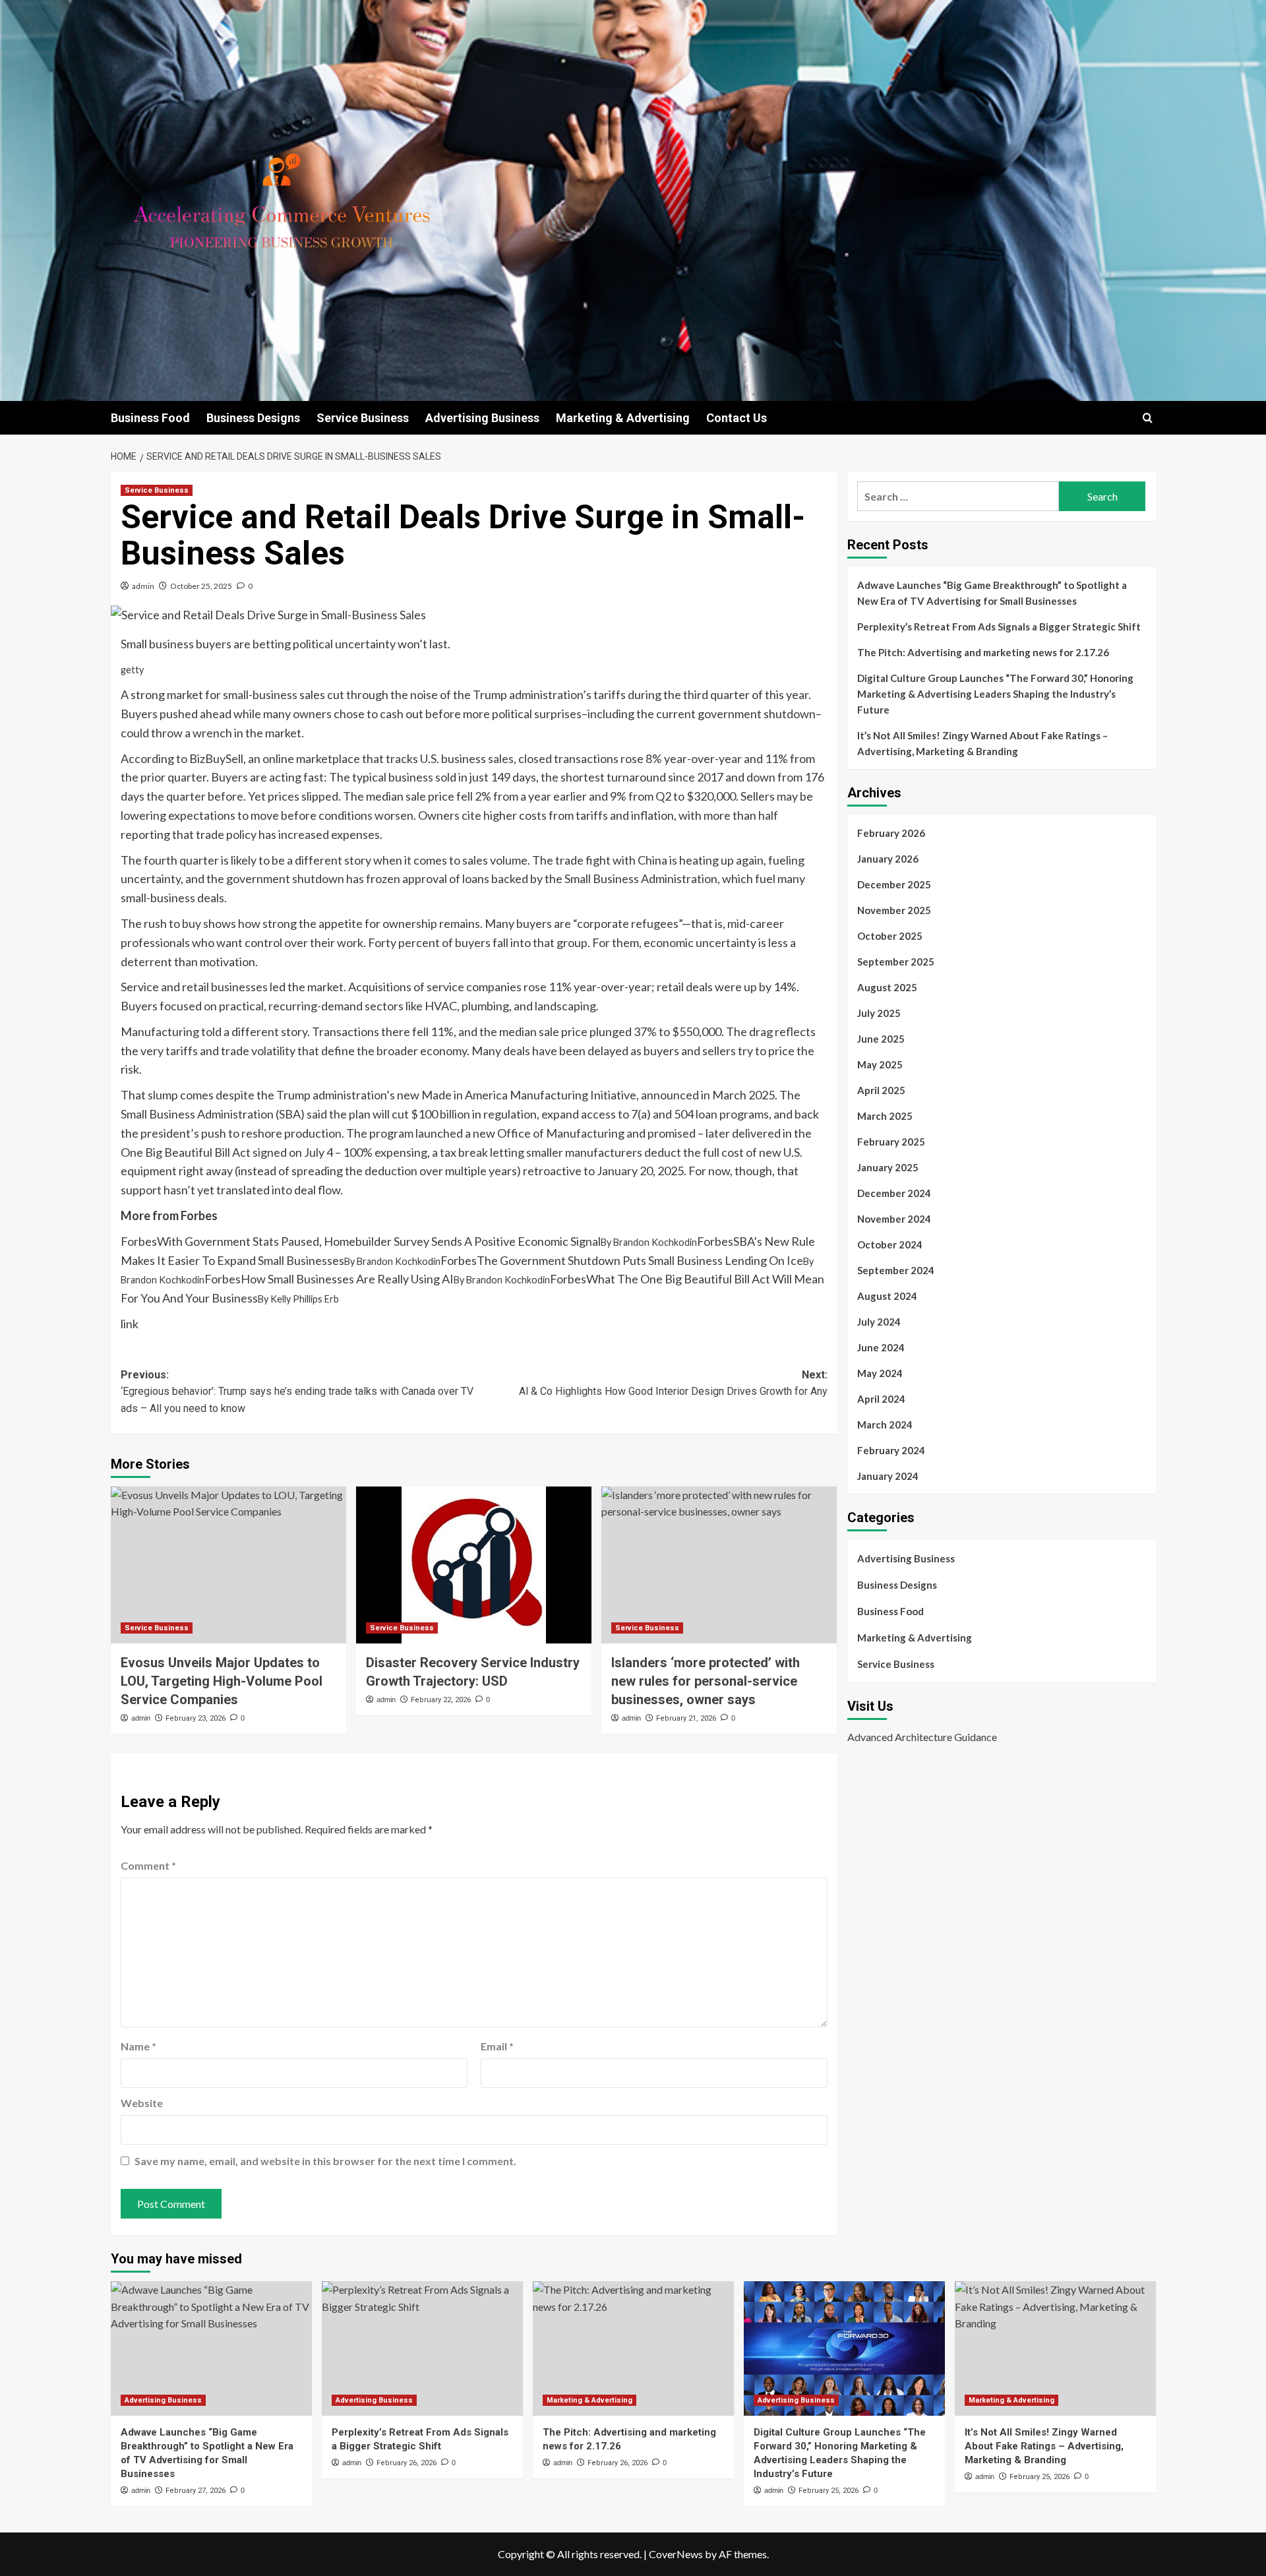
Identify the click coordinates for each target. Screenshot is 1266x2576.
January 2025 (888, 1167)
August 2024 (887, 1296)
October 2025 (890, 936)
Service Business (363, 418)
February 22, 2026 (441, 1700)
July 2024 (879, 1322)
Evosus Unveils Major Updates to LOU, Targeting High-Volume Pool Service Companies (222, 1681)
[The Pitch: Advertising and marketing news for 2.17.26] (633, 2348)
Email (497, 2046)
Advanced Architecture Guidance (922, 1737)
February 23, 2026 (196, 1718)
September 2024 (896, 1270)
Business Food (150, 418)
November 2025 (894, 910)
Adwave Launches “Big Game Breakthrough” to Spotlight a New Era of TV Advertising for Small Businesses (992, 593)
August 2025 (887, 987)
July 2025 (879, 1013)
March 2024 (885, 1425)
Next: (673, 1383)
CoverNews (676, 2554)
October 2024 (890, 1244)
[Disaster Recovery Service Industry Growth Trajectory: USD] (474, 1565)
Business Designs (253, 418)
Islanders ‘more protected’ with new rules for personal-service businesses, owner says (706, 1681)
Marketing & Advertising (623, 418)
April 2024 (881, 1399)
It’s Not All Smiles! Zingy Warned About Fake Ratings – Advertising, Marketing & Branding (982, 743)
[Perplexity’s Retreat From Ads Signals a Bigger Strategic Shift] (422, 2348)
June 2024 (881, 1347)
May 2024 (880, 1373)
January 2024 (888, 1476)
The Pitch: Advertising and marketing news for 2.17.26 (983, 652)
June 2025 (881, 1039)
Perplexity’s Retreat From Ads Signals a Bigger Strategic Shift (999, 627)
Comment (148, 1865)
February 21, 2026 (686, 1718)
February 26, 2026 (407, 2463)
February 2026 (891, 833)
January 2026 (888, 859)
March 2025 (885, 1116)
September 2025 (896, 962)
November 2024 (894, 1219)
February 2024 (891, 1450)
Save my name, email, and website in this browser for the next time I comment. (325, 2161)
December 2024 (894, 1193)
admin (143, 586)
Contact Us (737, 418)
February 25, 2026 (829, 2491)
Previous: (297, 1392)
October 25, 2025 (201, 586)
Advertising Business (482, 418)
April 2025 (881, 1090)
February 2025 (891, 1142)
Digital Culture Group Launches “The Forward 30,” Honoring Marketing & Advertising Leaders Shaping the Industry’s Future (995, 694)
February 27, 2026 (196, 2491)
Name (138, 2046)
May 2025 (880, 1064)
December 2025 (894, 884)
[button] (1148, 418)
